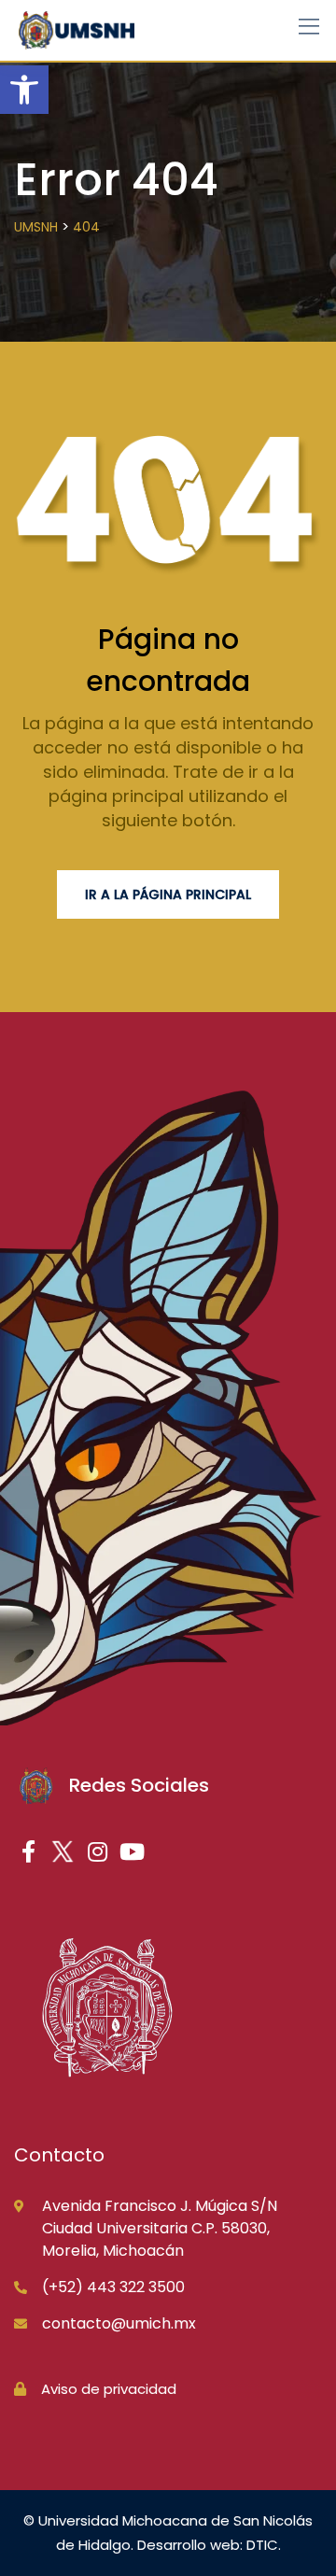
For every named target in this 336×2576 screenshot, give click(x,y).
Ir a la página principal (168, 894)
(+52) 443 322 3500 (113, 2287)
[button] (24, 90)
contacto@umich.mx (119, 2323)
